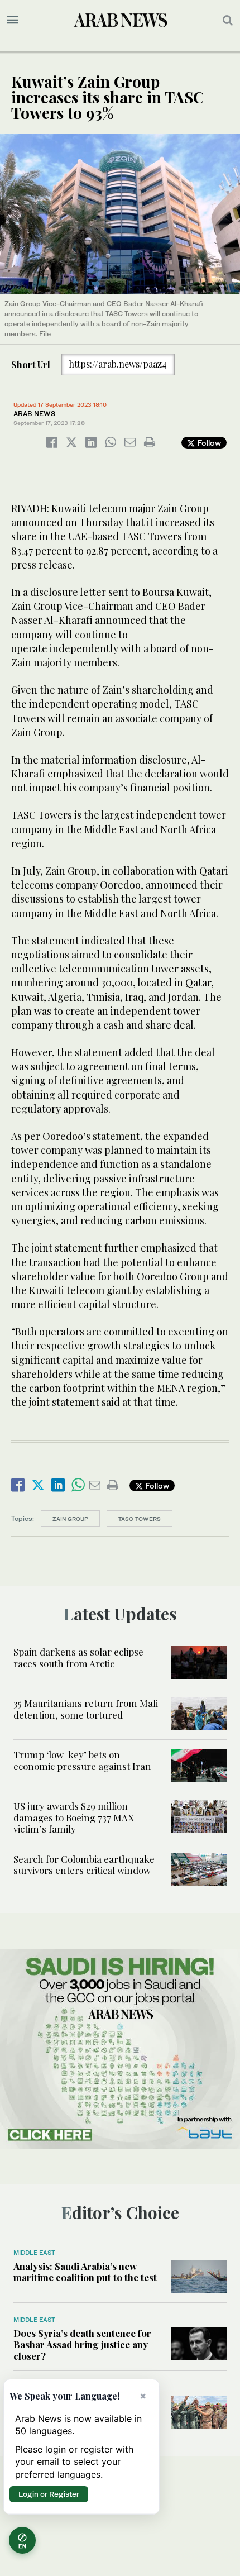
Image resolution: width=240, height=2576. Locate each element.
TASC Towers (140, 1519)
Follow (208, 443)
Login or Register (49, 2494)
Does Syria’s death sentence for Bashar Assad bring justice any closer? (82, 2344)
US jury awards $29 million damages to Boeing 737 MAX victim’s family (74, 1817)
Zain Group (70, 1519)
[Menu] (13, 20)
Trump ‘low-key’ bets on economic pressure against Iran (82, 1760)
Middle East (34, 2253)
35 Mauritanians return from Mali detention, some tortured (86, 1709)
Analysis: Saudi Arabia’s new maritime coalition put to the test (85, 2272)
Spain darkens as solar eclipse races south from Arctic (78, 1657)
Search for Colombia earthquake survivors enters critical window (84, 1864)
